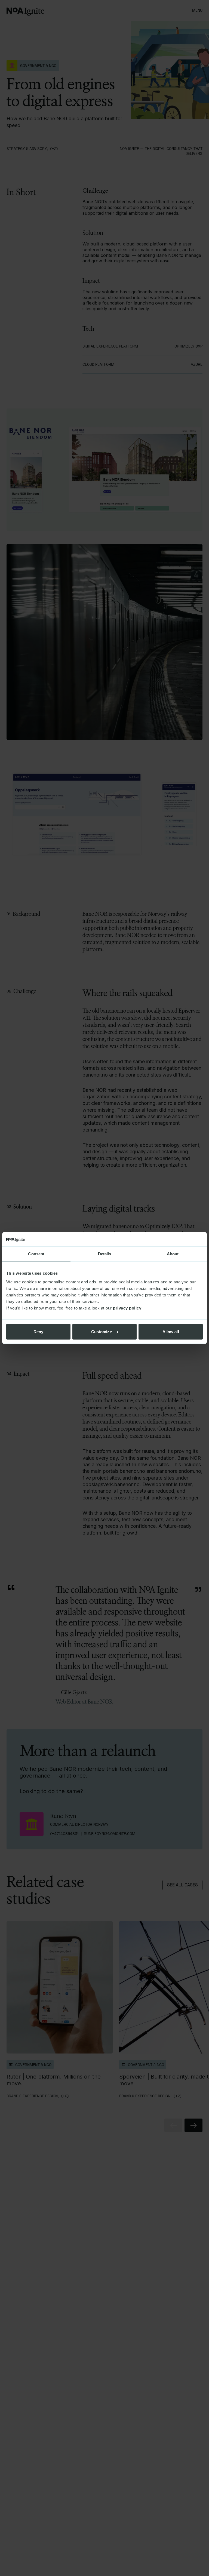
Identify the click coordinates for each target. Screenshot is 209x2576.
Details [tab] (105, 1254)
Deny (38, 1331)
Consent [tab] (36, 1254)
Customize (102, 1331)
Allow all (171, 1331)
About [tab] (173, 1254)
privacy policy (127, 1308)
